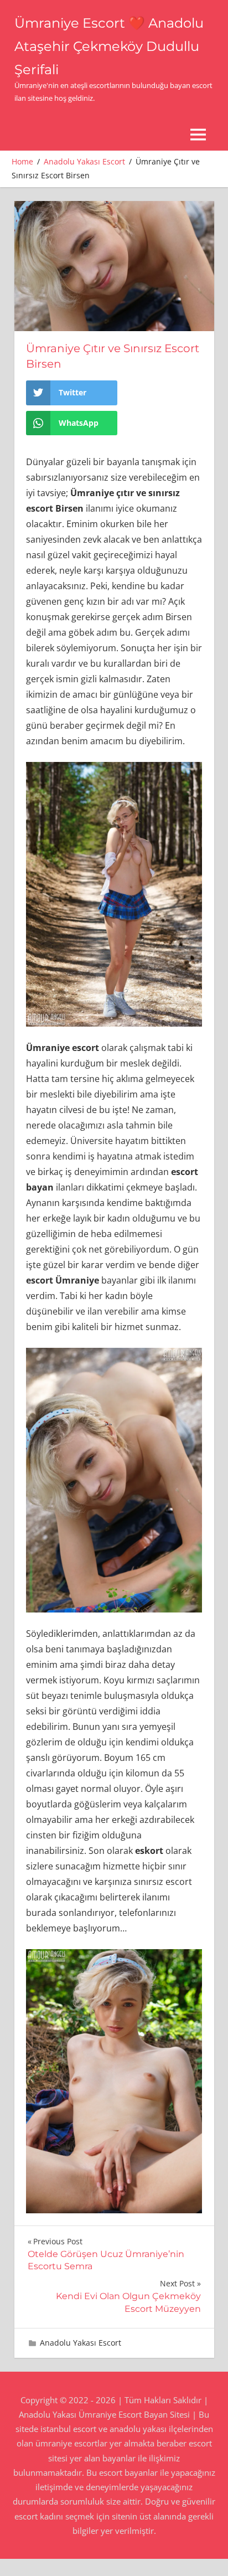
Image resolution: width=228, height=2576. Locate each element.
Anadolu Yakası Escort (81, 2343)
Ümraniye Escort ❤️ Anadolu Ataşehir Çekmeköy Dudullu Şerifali (109, 46)
